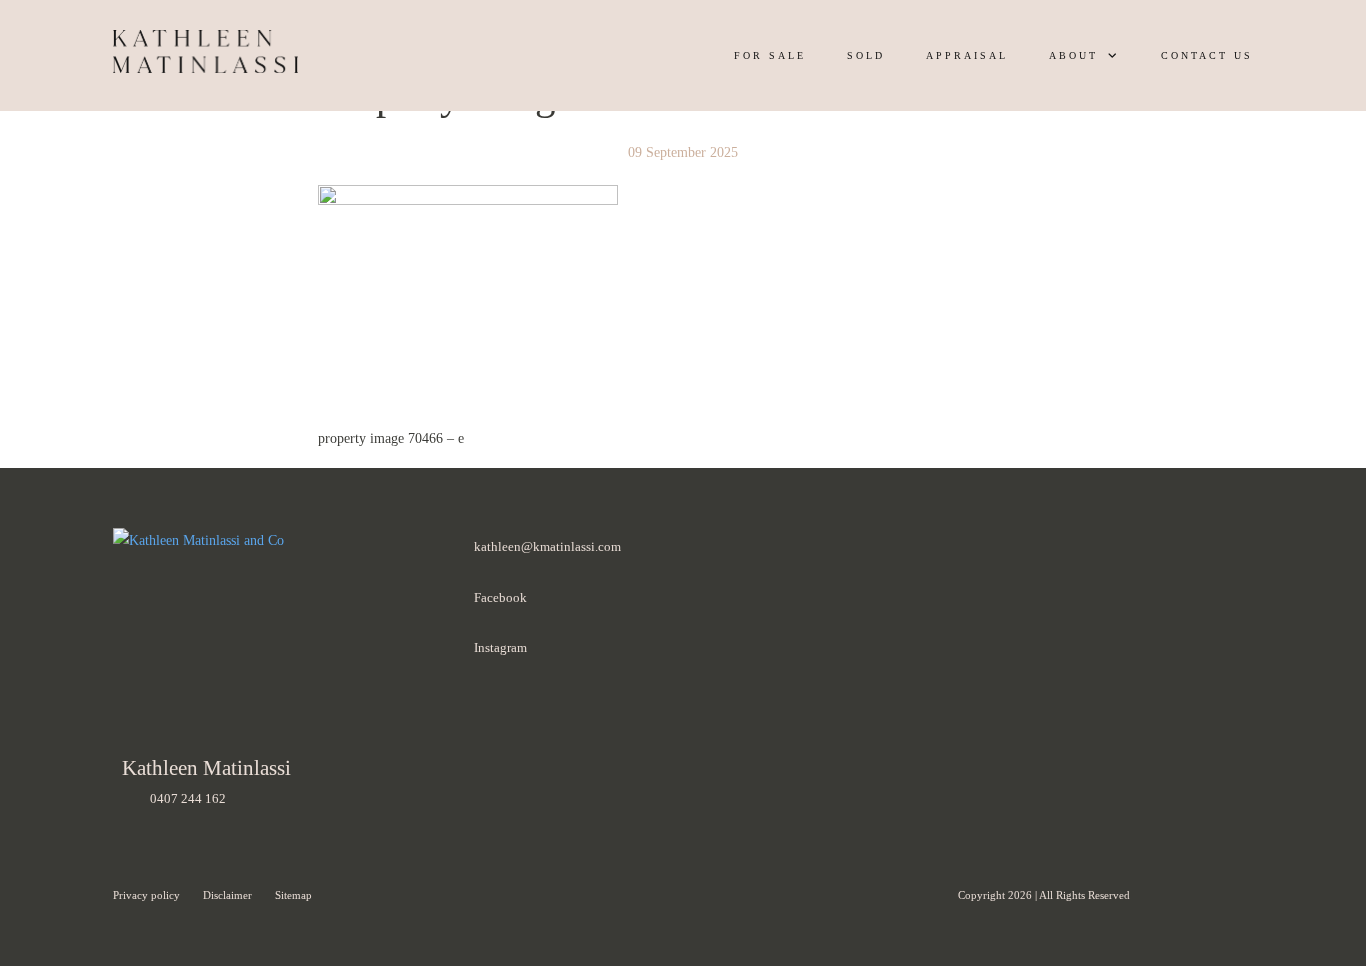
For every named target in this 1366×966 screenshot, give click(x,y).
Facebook (500, 597)
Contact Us (1207, 55)
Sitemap (293, 895)
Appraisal (967, 55)
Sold (866, 55)
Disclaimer (229, 895)
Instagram (500, 647)
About (1073, 55)
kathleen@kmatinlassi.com (547, 546)
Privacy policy (148, 895)
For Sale (770, 55)
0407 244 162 (188, 798)
